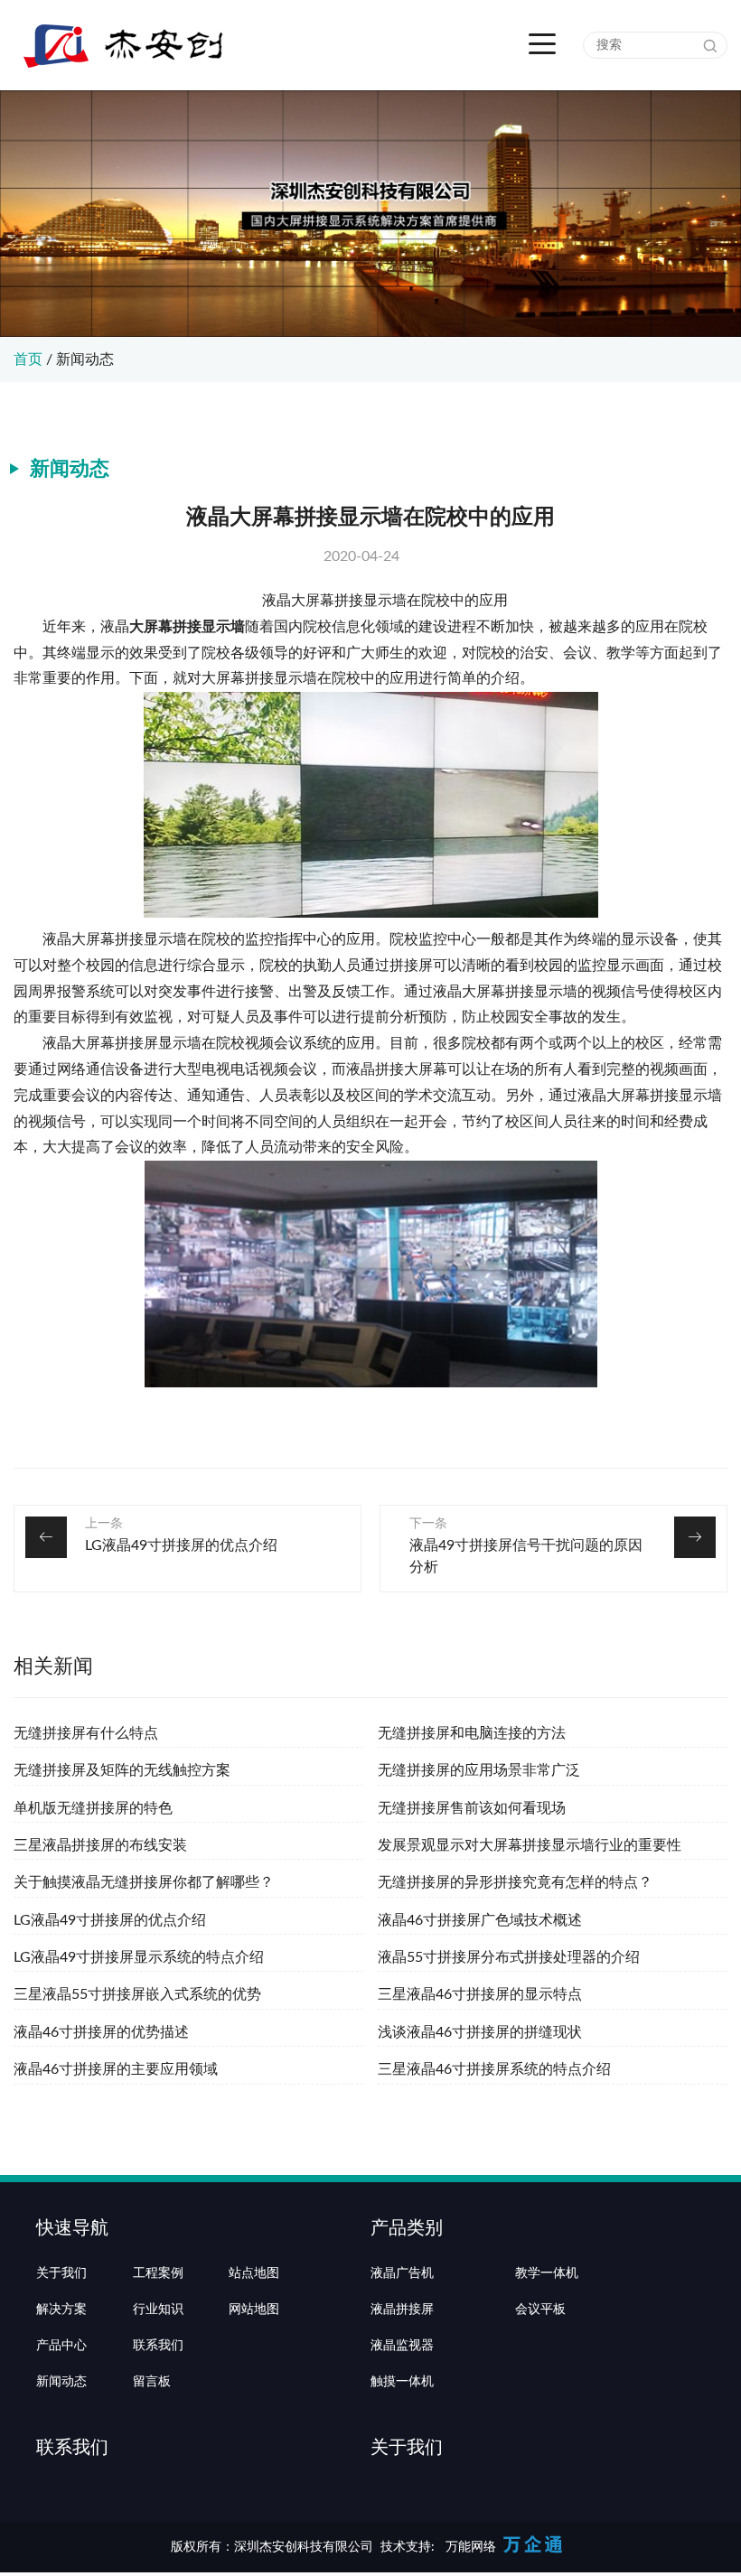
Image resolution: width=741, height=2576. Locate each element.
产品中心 (61, 2346)
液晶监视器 (402, 2346)
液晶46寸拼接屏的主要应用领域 (116, 2069)
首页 (28, 359)
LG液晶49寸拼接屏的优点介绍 (181, 1545)
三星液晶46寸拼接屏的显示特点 (480, 1994)
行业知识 (158, 2310)
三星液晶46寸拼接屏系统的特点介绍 (494, 2069)
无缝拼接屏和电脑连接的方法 (472, 1733)
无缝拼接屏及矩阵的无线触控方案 (122, 1770)
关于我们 (61, 2273)
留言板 (152, 2382)
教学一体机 (547, 2273)
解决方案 (61, 2310)
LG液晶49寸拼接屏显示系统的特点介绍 (139, 1957)
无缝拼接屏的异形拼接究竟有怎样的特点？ (515, 1882)
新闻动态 (85, 359)
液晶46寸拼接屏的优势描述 (101, 2032)
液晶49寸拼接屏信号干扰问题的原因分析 (526, 1556)
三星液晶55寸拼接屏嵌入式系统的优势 (137, 1994)
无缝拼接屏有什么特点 (86, 1733)
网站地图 (254, 2310)
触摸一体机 (402, 2382)
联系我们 (158, 2346)
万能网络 (471, 2547)
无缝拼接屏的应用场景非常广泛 (479, 1770)
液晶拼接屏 (402, 2310)
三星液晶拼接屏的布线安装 (100, 1845)
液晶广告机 (402, 2273)
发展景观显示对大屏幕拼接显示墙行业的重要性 (530, 1845)
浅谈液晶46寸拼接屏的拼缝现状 (480, 2032)
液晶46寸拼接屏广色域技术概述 (480, 1920)
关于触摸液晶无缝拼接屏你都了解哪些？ (144, 1882)
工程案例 (158, 2273)
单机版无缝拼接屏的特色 (93, 1808)
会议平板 (540, 2310)
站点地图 (254, 2273)
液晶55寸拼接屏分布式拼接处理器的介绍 (509, 1957)
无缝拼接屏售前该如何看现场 (472, 1808)
